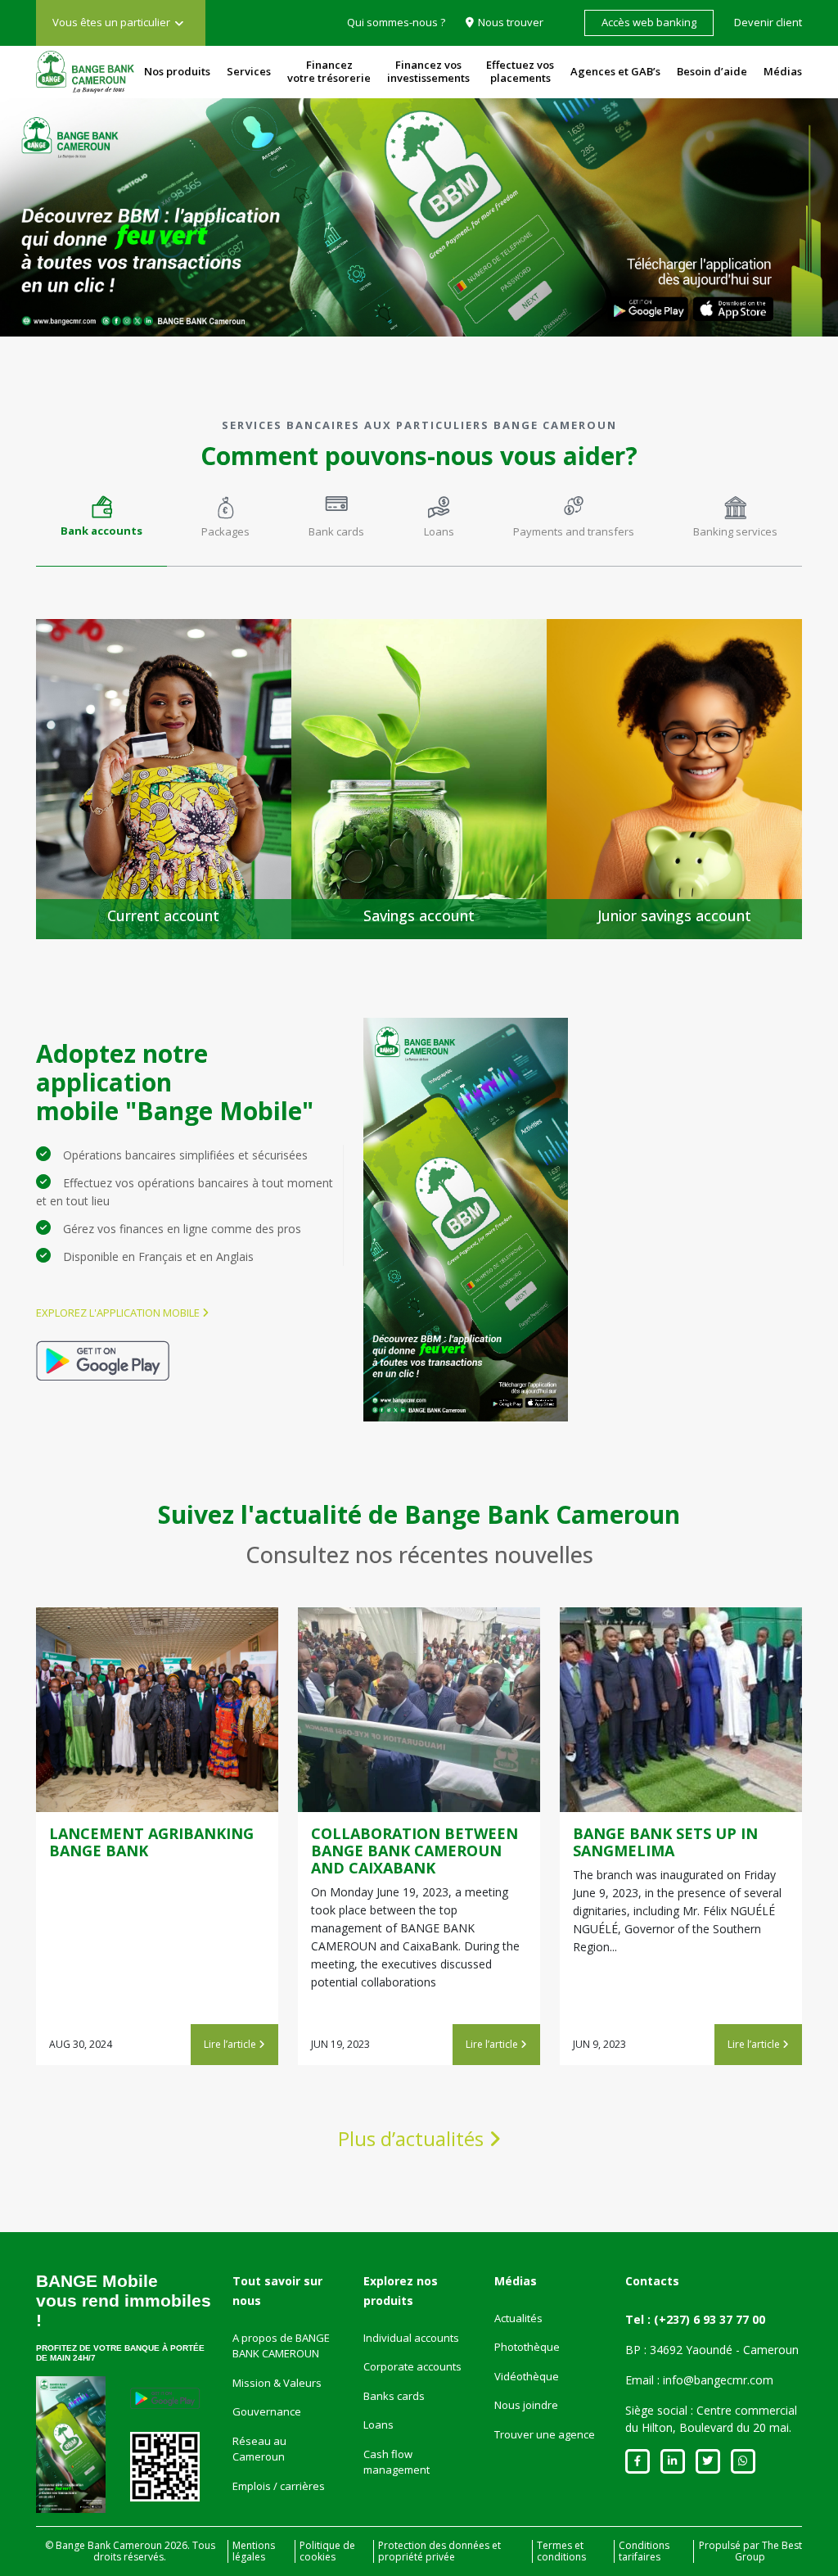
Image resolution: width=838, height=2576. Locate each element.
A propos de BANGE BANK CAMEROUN (281, 2346)
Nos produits (177, 71)
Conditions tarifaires (644, 2551)
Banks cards (394, 2396)
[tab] (101, 525)
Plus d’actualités (413, 2138)
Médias (783, 71)
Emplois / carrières (279, 2486)
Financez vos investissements (428, 71)
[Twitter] (708, 2461)
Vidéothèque (527, 2376)
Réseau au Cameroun (259, 2449)
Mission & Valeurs (277, 2383)
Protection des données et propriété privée (439, 2551)
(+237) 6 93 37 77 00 (710, 2319)
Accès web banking (649, 22)
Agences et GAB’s (615, 71)
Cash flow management (396, 2462)
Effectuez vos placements (520, 71)
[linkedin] (673, 2461)
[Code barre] (165, 2467)
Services (249, 71)
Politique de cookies (327, 2551)
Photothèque (527, 2347)
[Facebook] (638, 2461)
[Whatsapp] (743, 2461)
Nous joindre (526, 2405)
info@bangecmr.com (718, 2380)
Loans (378, 2425)
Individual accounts (411, 2338)
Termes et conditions (561, 2551)
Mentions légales (254, 2551)
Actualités (518, 2318)
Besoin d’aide (712, 71)
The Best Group (768, 2551)
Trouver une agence (545, 2434)
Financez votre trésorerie (329, 71)
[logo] (85, 72)
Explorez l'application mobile (119, 1313)
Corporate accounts (412, 2366)
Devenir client (768, 22)
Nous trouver (511, 22)
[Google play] (103, 1360)
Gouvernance (267, 2411)
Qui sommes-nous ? (396, 22)
